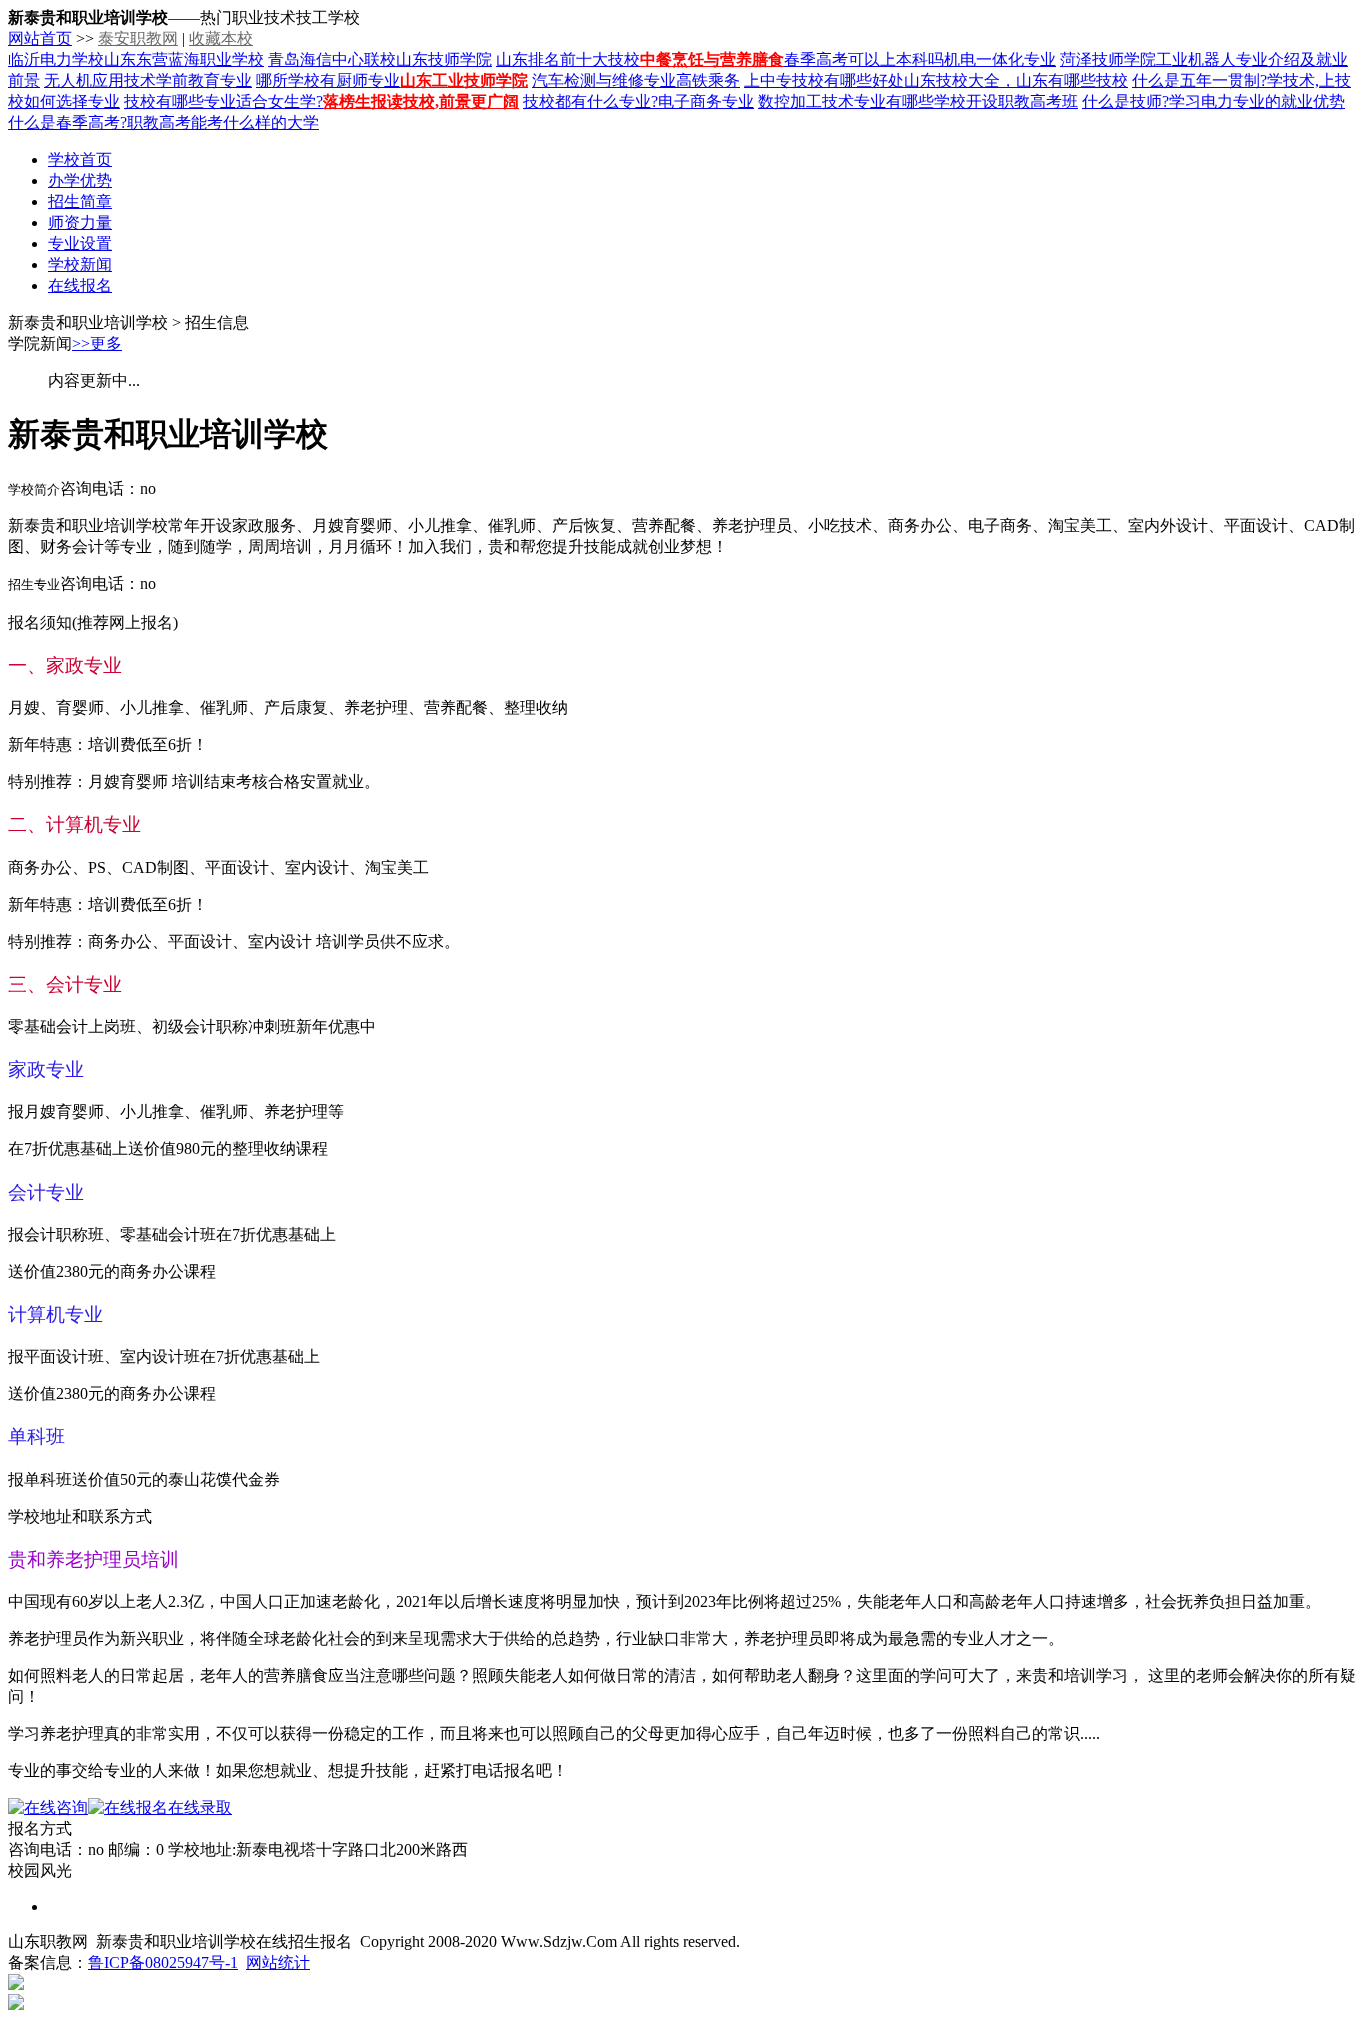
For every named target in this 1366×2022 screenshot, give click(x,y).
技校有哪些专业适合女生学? (223, 101)
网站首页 (40, 38)
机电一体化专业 (1000, 59)
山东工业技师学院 (464, 80)
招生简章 (80, 201)
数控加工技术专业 (822, 101)
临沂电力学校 (56, 59)
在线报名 (80, 285)
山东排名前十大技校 (568, 59)
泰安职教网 (138, 38)
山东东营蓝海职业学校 (184, 59)
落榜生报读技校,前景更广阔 (421, 101)
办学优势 (80, 180)
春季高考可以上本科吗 (864, 59)
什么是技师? (1125, 101)
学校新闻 (80, 264)
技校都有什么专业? (590, 101)
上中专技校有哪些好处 (824, 80)
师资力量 (80, 222)
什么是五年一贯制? (1199, 80)
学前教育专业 (204, 80)
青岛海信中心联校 (332, 59)
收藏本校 (221, 38)
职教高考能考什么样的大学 (223, 122)
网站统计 (278, 1962)
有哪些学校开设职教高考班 (982, 101)
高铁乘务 (708, 80)
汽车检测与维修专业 (604, 80)
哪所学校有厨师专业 (328, 80)
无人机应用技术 (100, 80)
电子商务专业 (706, 101)
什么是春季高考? (67, 122)
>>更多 (97, 343)
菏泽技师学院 (1108, 59)
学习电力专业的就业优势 (1257, 101)
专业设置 (80, 243)
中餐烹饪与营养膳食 (712, 59)
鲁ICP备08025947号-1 (163, 1962)
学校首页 (80, 159)
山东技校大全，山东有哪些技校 (1016, 80)
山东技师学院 (444, 59)
